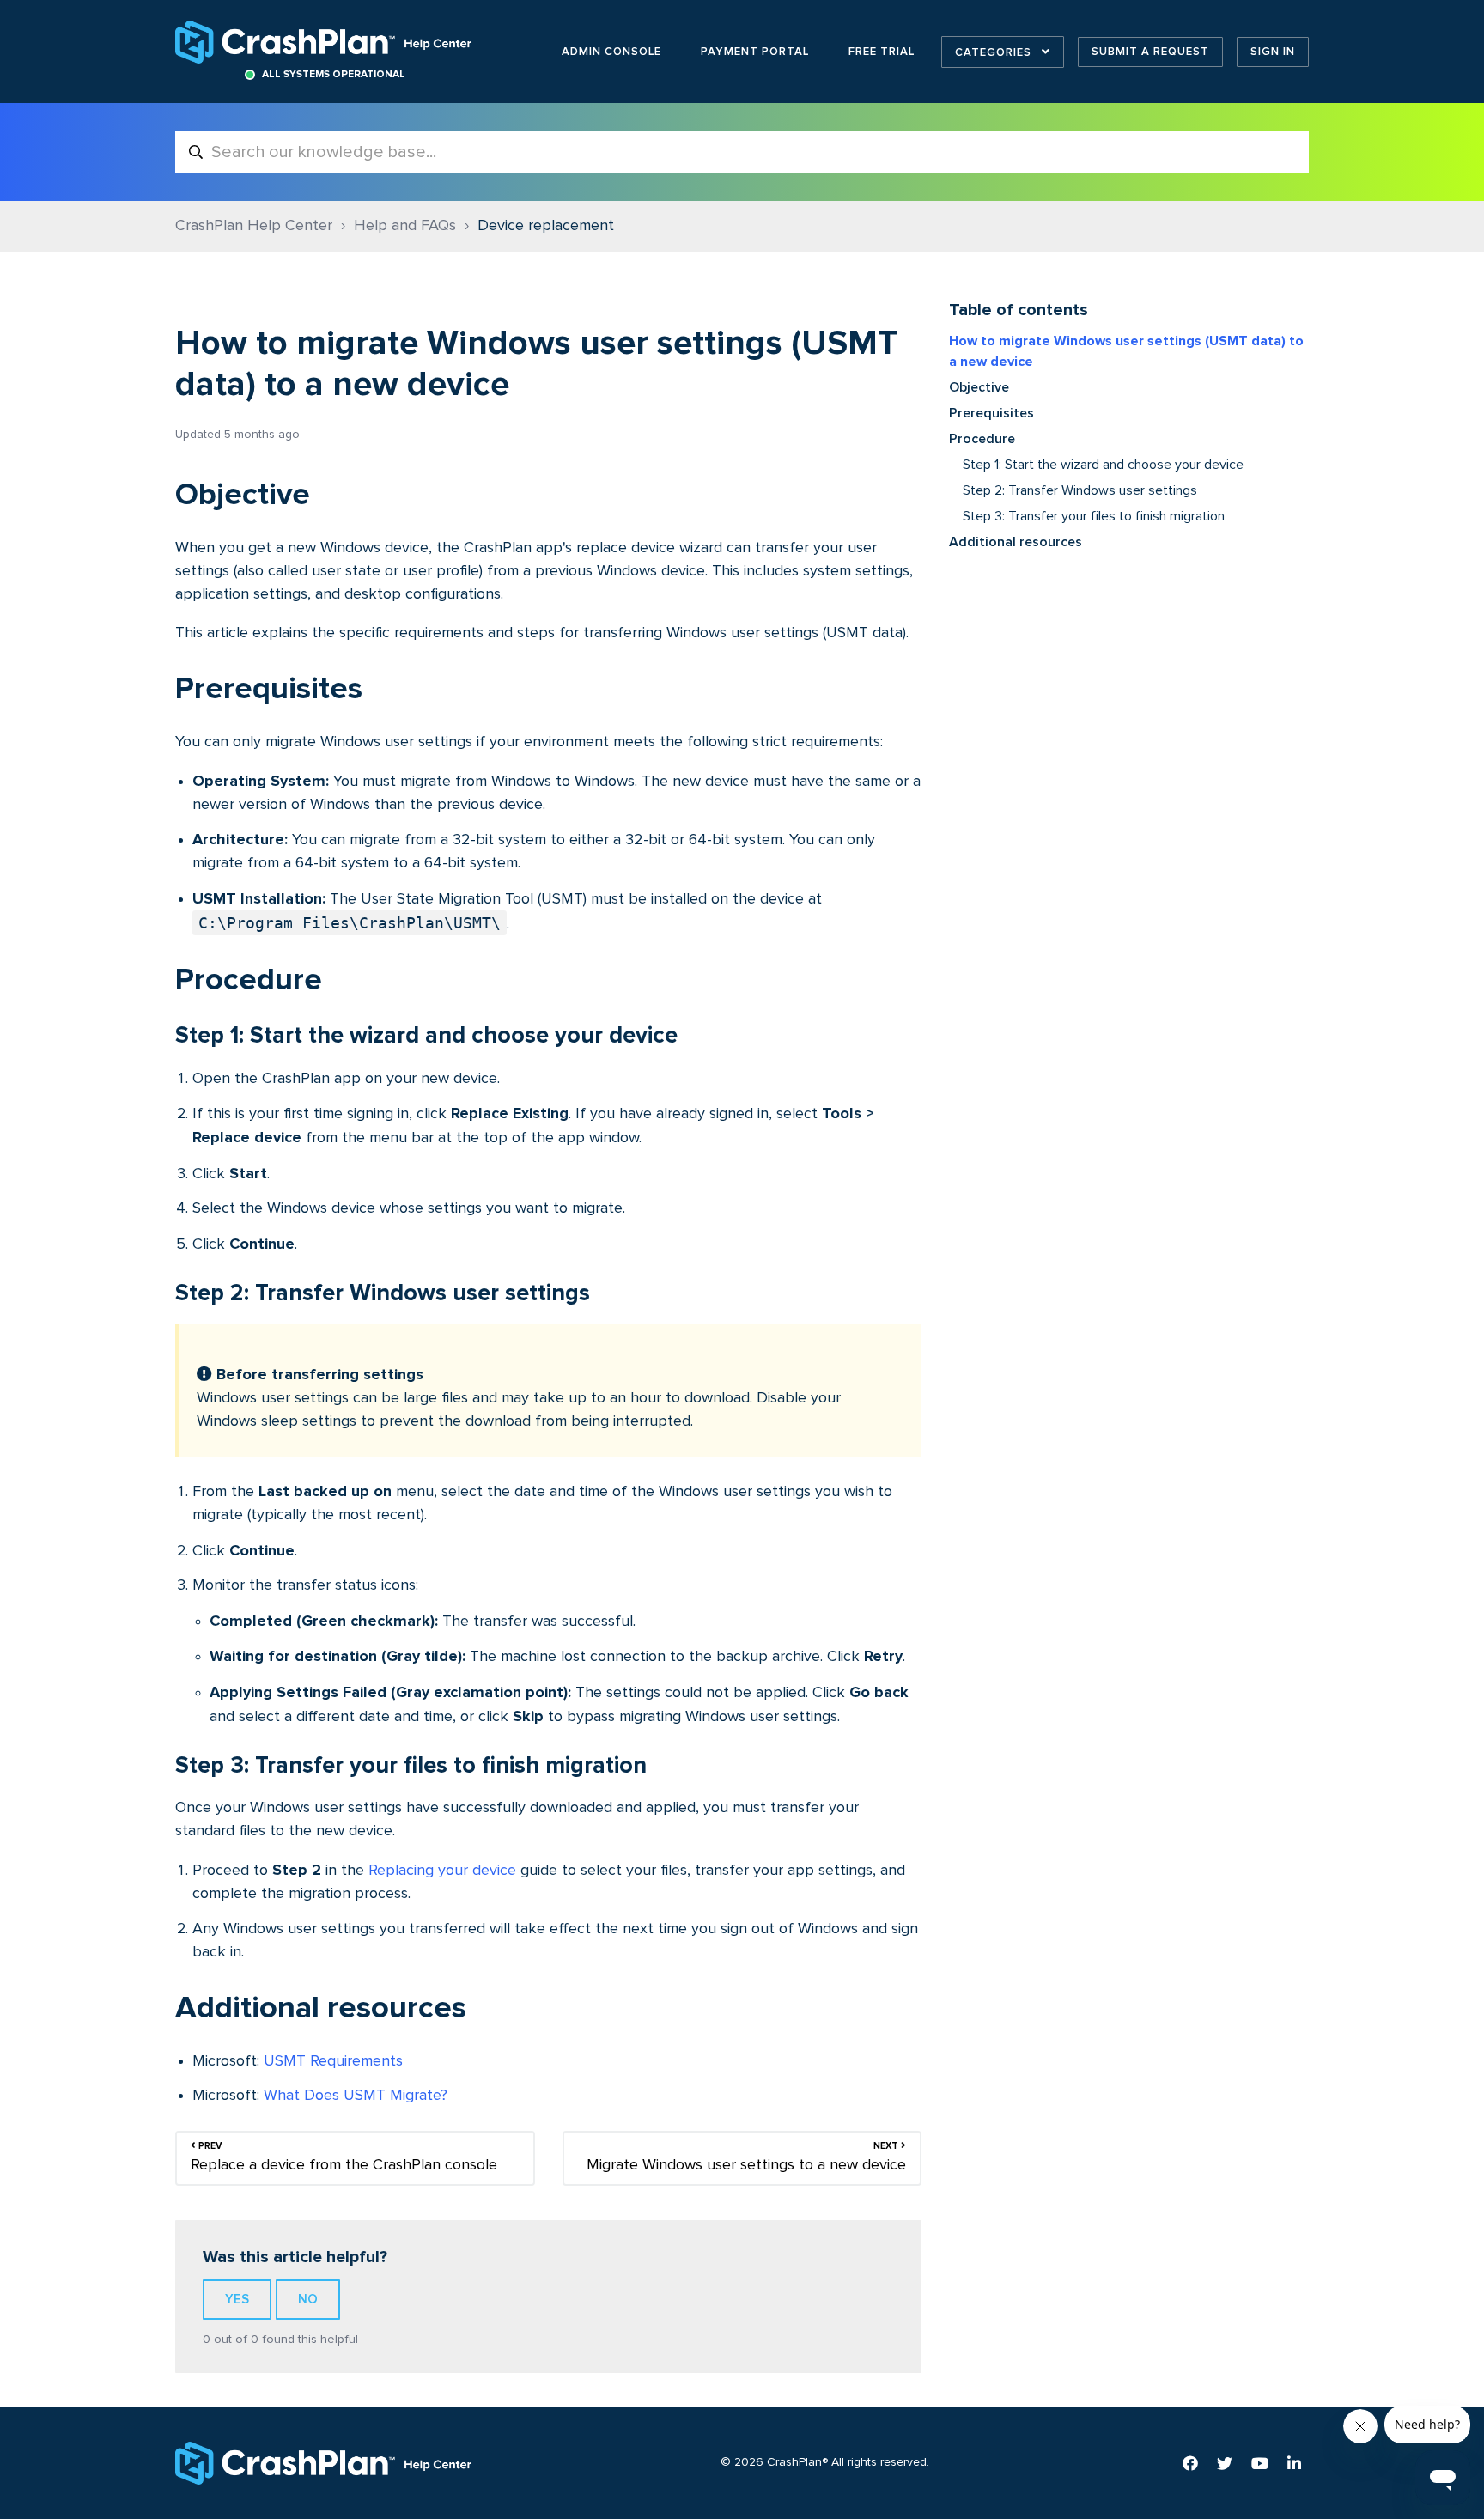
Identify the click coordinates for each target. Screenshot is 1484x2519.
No (308, 2299)
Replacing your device (442, 1871)
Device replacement (546, 226)
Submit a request (1150, 52)
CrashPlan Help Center (254, 226)
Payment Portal (755, 52)
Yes (237, 2299)
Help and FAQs (405, 226)
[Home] (325, 42)
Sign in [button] (1273, 52)
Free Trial (882, 52)
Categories (995, 52)
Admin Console (611, 52)
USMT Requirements (333, 2061)
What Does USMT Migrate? (356, 2096)
